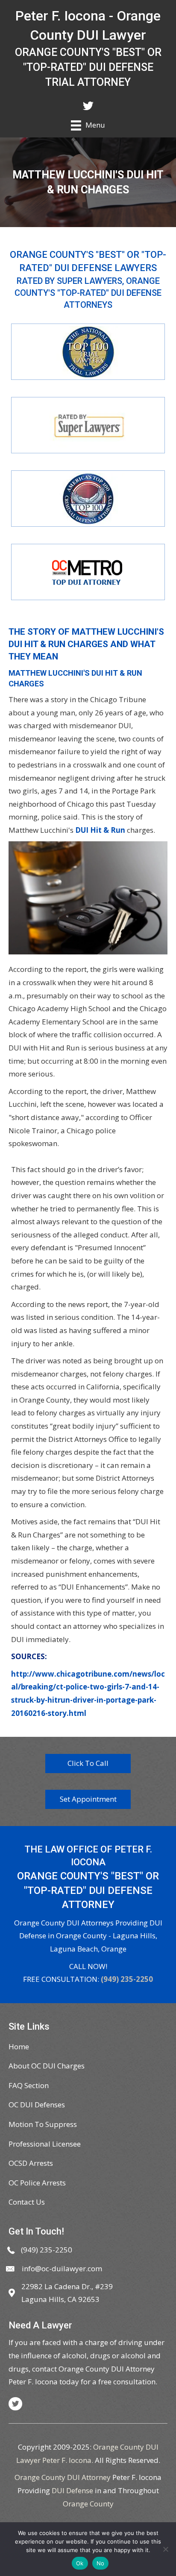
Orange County (88, 2504)
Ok (80, 2563)
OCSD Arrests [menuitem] (31, 2163)
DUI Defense (72, 2490)
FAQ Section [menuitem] (29, 2085)
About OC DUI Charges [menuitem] (47, 2066)
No (101, 2563)
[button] (88, 1764)
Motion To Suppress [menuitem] (43, 2124)
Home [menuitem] (19, 2047)
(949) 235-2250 (127, 1979)
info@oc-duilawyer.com (62, 2268)
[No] (165, 2549)
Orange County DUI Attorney (63, 2477)
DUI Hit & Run (100, 830)
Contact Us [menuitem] (27, 2202)
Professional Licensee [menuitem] (45, 2144)
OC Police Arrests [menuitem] (37, 2183)
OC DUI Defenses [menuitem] (37, 2105)
